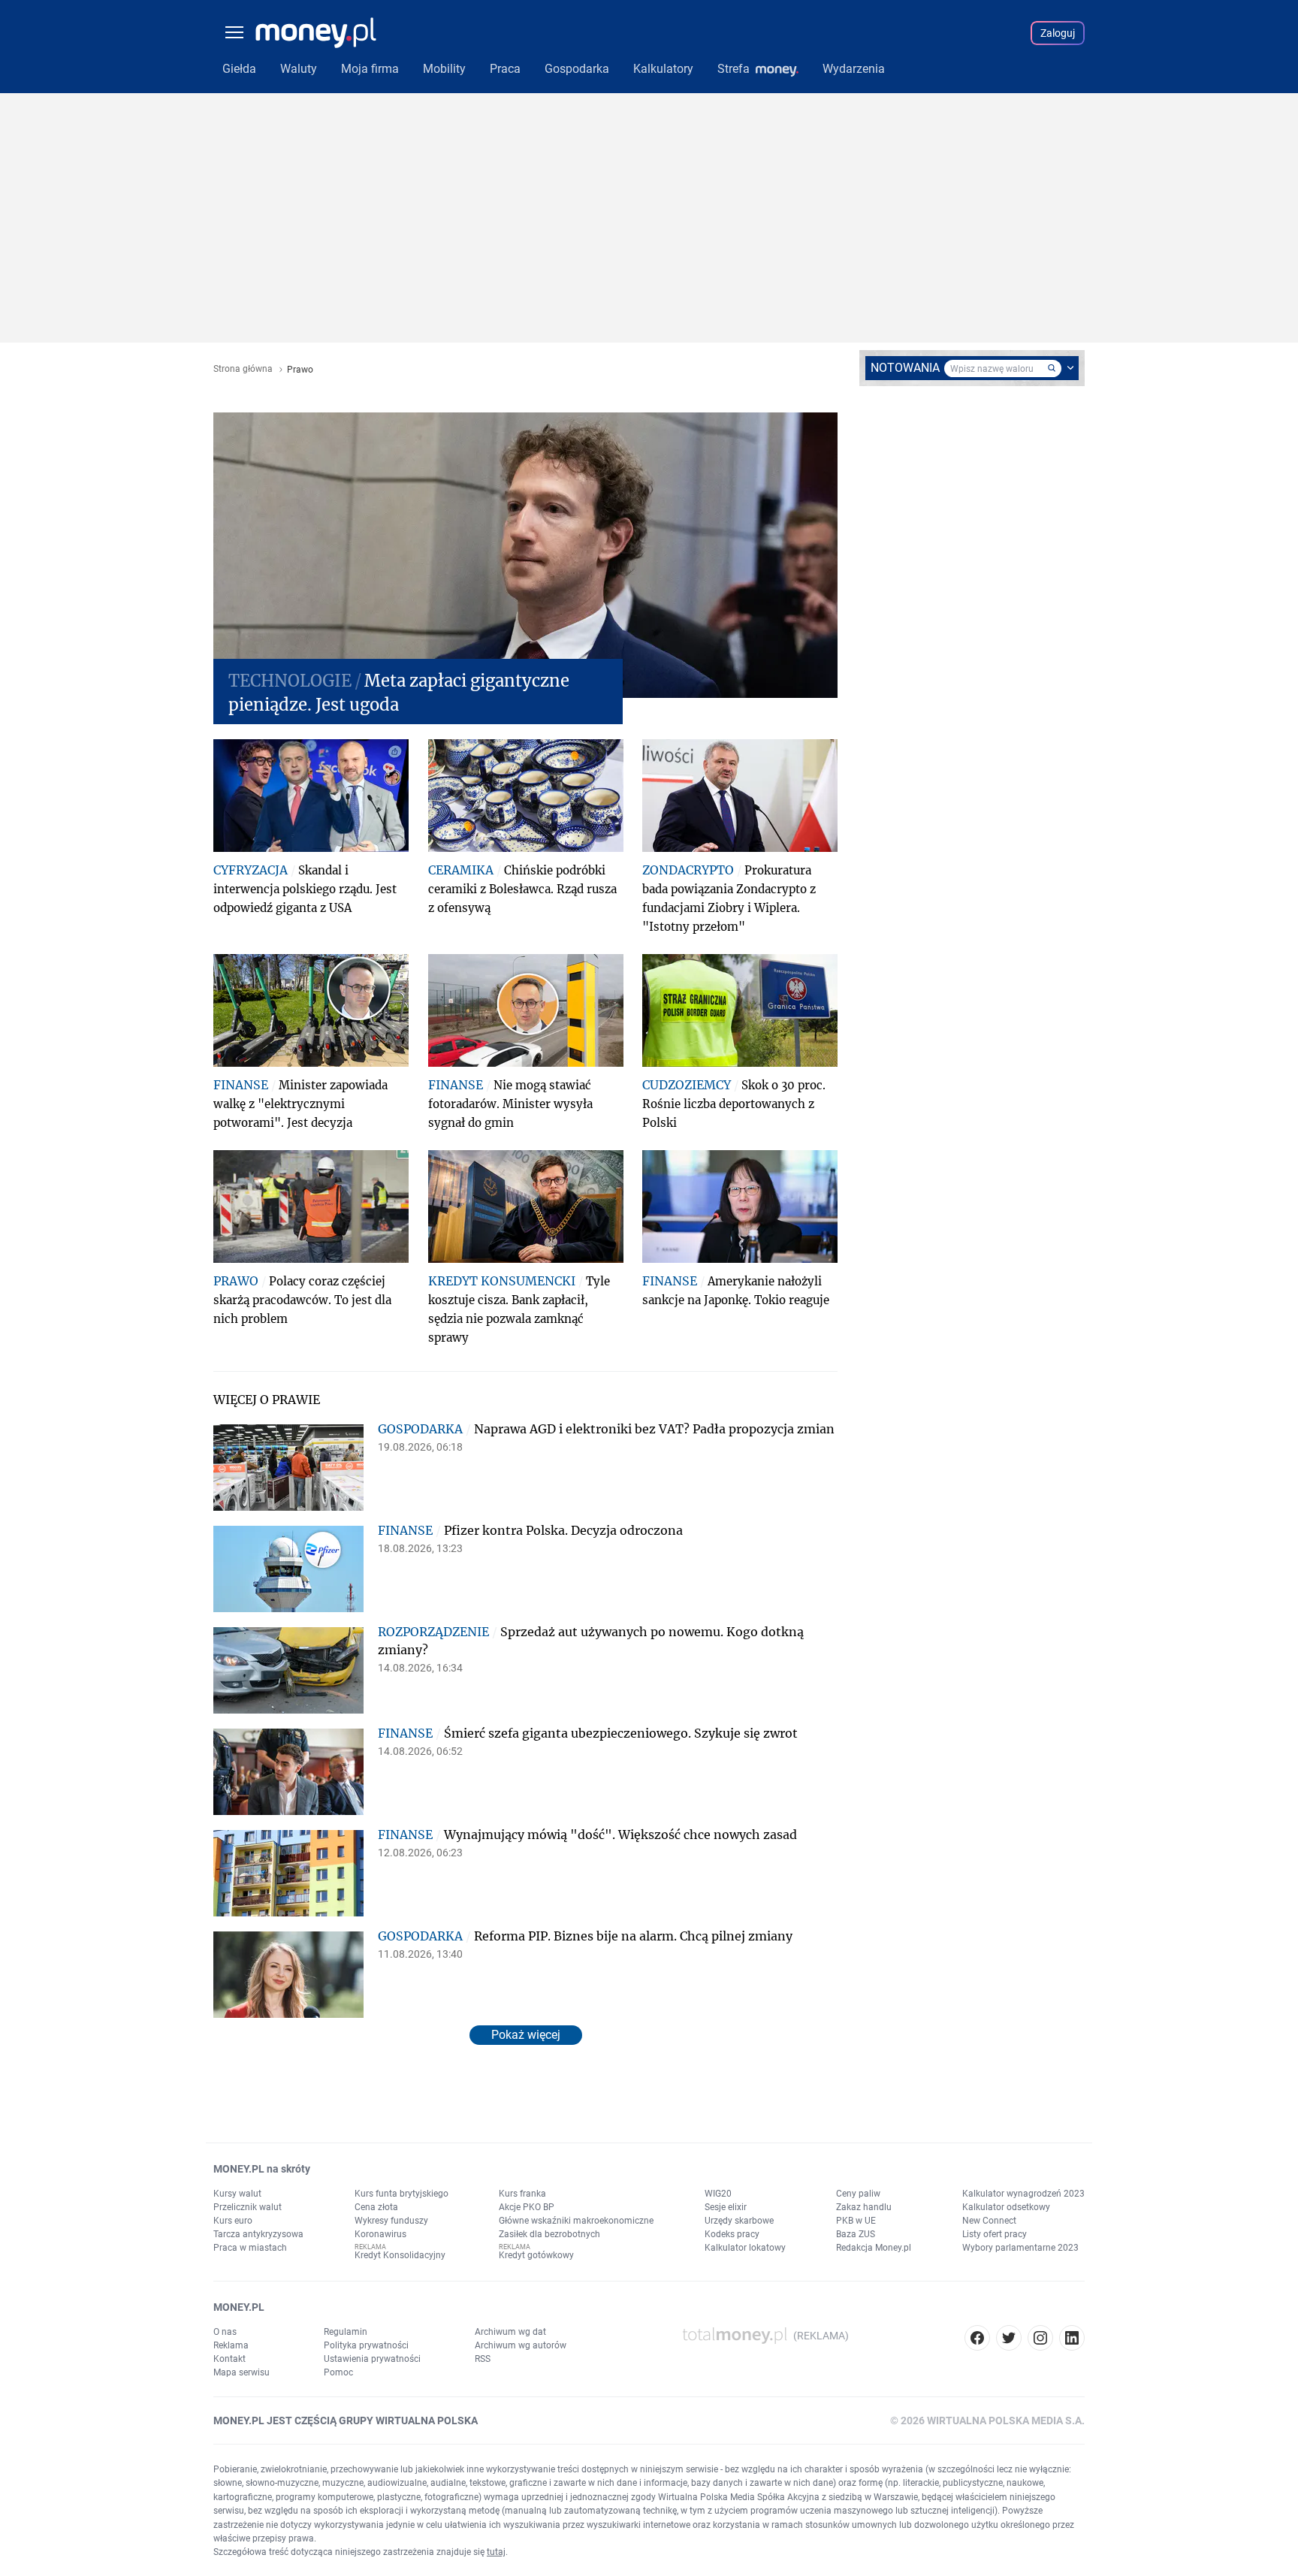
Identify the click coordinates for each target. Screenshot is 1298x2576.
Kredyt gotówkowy (536, 2255)
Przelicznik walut (248, 2207)
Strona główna (243, 369)
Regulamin (346, 2332)
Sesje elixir (726, 2207)
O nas (225, 2332)
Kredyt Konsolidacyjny (400, 2255)
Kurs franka (522, 2194)
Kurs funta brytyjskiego (401, 2194)
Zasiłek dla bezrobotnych (549, 2234)
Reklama (231, 2345)
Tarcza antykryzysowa (258, 2234)
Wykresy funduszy (391, 2221)
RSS (483, 2359)
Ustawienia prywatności (372, 2359)
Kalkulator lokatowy (745, 2248)
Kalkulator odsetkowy (1006, 2207)
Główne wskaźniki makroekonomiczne (576, 2221)
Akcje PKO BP (527, 2207)
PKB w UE (856, 2221)
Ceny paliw (858, 2194)
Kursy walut (237, 2194)
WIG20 (718, 2194)
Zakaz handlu (864, 2207)
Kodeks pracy (732, 2234)
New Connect (989, 2221)
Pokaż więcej (526, 2035)
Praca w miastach (250, 2248)
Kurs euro (233, 2221)
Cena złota (376, 2207)
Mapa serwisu (241, 2372)
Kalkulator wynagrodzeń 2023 (1023, 2194)
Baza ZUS (856, 2234)
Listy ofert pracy (995, 2234)
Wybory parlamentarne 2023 (1020, 2248)
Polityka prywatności (366, 2345)
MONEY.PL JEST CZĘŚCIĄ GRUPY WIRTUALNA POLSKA (346, 2420)
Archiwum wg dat (510, 2332)
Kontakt (229, 2359)
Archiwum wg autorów (521, 2345)
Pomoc (338, 2372)
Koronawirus (380, 2234)
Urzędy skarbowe (739, 2221)
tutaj (496, 2552)
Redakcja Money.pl (874, 2248)
